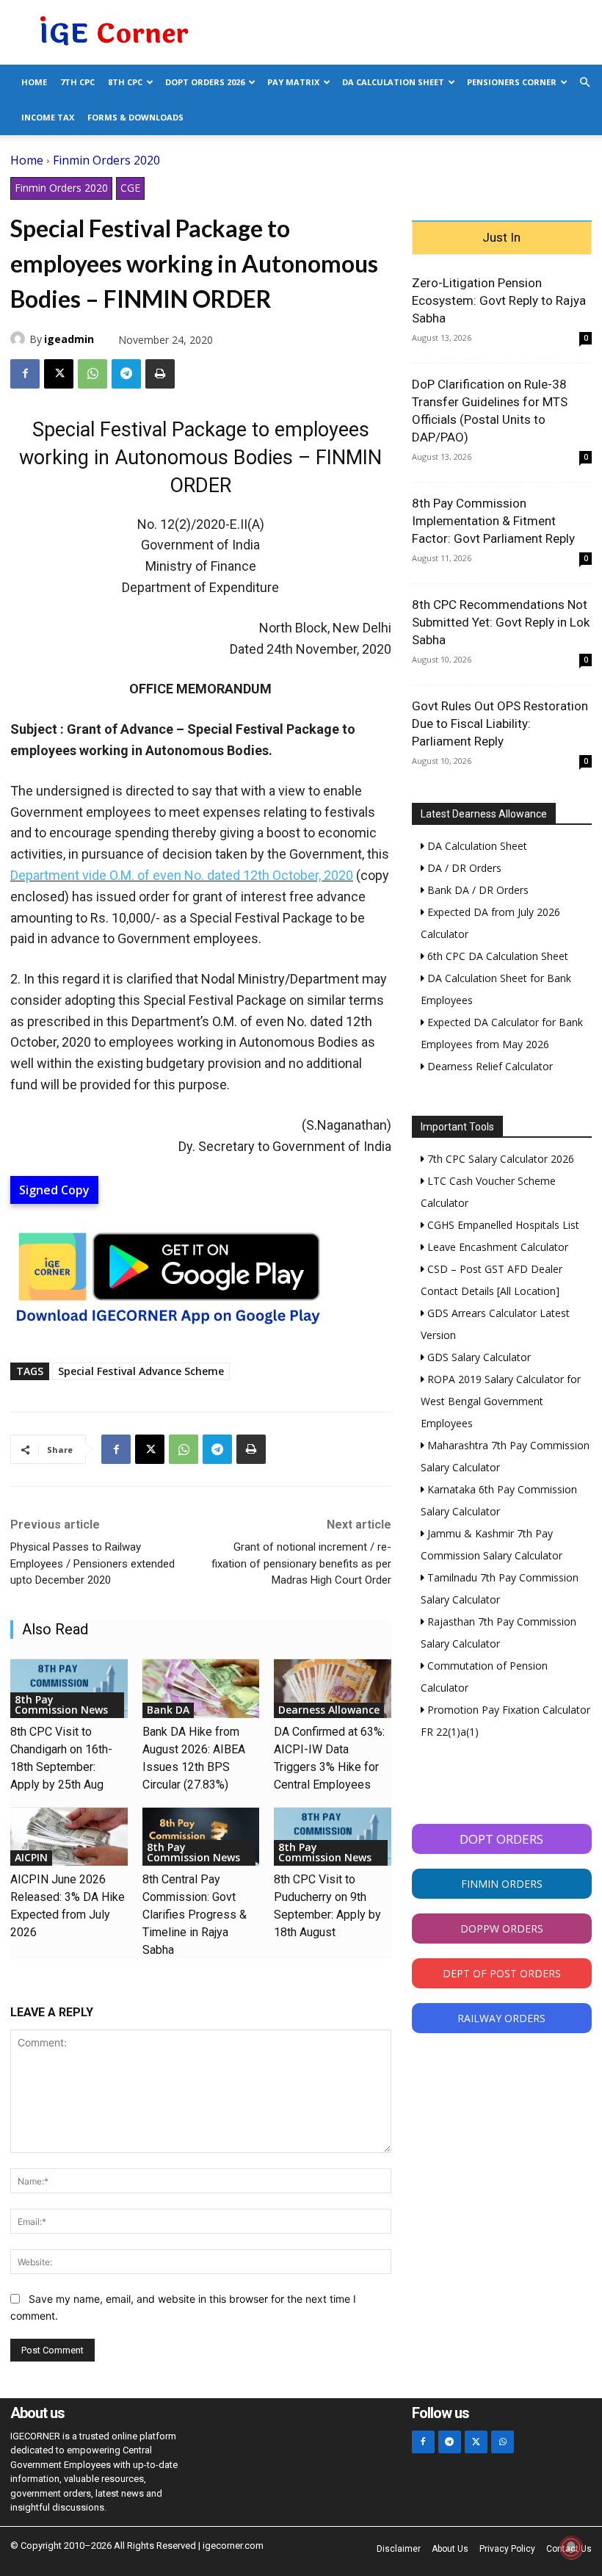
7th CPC (77, 82)
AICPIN (31, 1857)
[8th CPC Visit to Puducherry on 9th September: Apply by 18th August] (333, 1837)
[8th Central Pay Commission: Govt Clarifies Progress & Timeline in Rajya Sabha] (201, 1837)
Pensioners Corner (512, 82)
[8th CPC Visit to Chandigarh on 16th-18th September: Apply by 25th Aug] (69, 1689)
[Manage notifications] (571, 2547)
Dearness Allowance (329, 1710)
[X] (59, 374)
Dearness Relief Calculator (489, 1066)
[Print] (160, 374)
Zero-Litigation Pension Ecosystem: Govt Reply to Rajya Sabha (499, 300)
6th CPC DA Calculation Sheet (496, 956)
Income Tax (48, 117)
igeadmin (69, 339)
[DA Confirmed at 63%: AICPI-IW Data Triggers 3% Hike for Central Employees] (333, 1689)
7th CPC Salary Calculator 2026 (499, 1159)
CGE (130, 188)
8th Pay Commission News (61, 1704)
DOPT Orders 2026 (205, 82)
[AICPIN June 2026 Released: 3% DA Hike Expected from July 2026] (69, 1837)
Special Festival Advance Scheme (141, 1371)
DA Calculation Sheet (393, 82)
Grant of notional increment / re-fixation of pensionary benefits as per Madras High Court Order (301, 1563)
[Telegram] (126, 374)
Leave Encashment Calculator (496, 1247)
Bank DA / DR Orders (476, 890)
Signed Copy (54, 1190)
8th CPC (125, 82)
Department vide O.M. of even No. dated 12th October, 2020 (182, 875)
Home (34, 82)
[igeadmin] (20, 339)
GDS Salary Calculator (478, 1357)
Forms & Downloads (135, 117)
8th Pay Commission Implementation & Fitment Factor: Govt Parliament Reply (493, 521)
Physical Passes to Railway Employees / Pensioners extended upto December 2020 (93, 1563)
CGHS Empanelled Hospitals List (502, 1225)
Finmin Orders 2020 (106, 160)
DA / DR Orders (463, 868)
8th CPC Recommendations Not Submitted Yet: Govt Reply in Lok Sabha (501, 622)
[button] (584, 83)
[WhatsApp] (93, 374)
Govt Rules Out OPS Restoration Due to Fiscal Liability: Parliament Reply (500, 724)
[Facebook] (25, 374)
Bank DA (168, 1710)
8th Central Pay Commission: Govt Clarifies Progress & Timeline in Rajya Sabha (195, 1915)
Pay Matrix (293, 82)
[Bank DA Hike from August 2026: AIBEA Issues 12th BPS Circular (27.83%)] (201, 1689)
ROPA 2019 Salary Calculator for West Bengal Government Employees (501, 1401)
